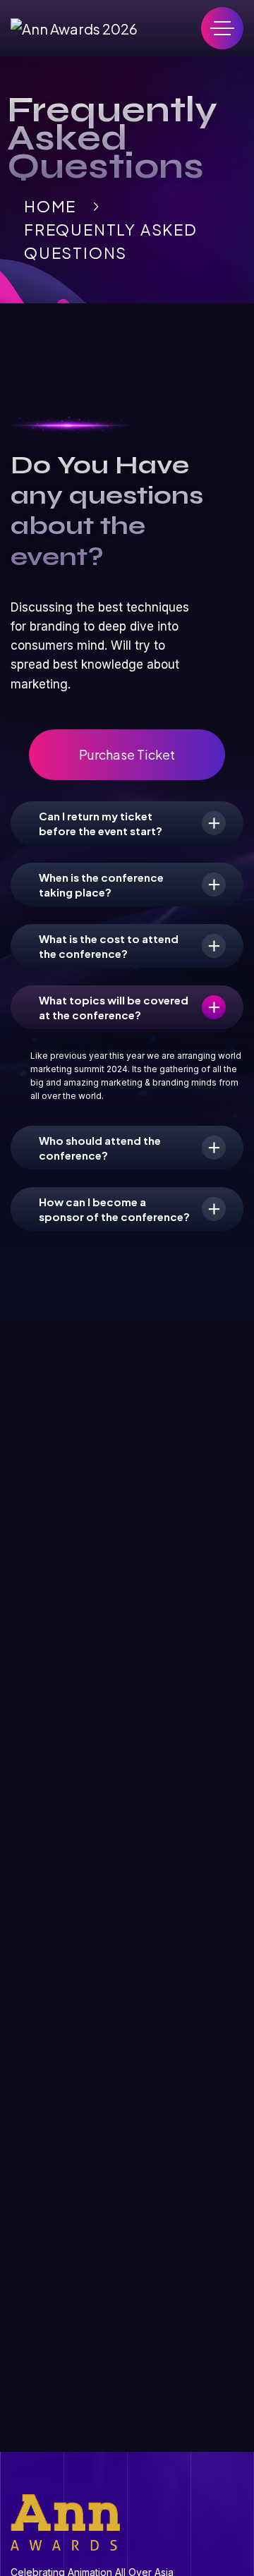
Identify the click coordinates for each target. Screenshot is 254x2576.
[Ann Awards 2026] (74, 29)
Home (50, 206)
